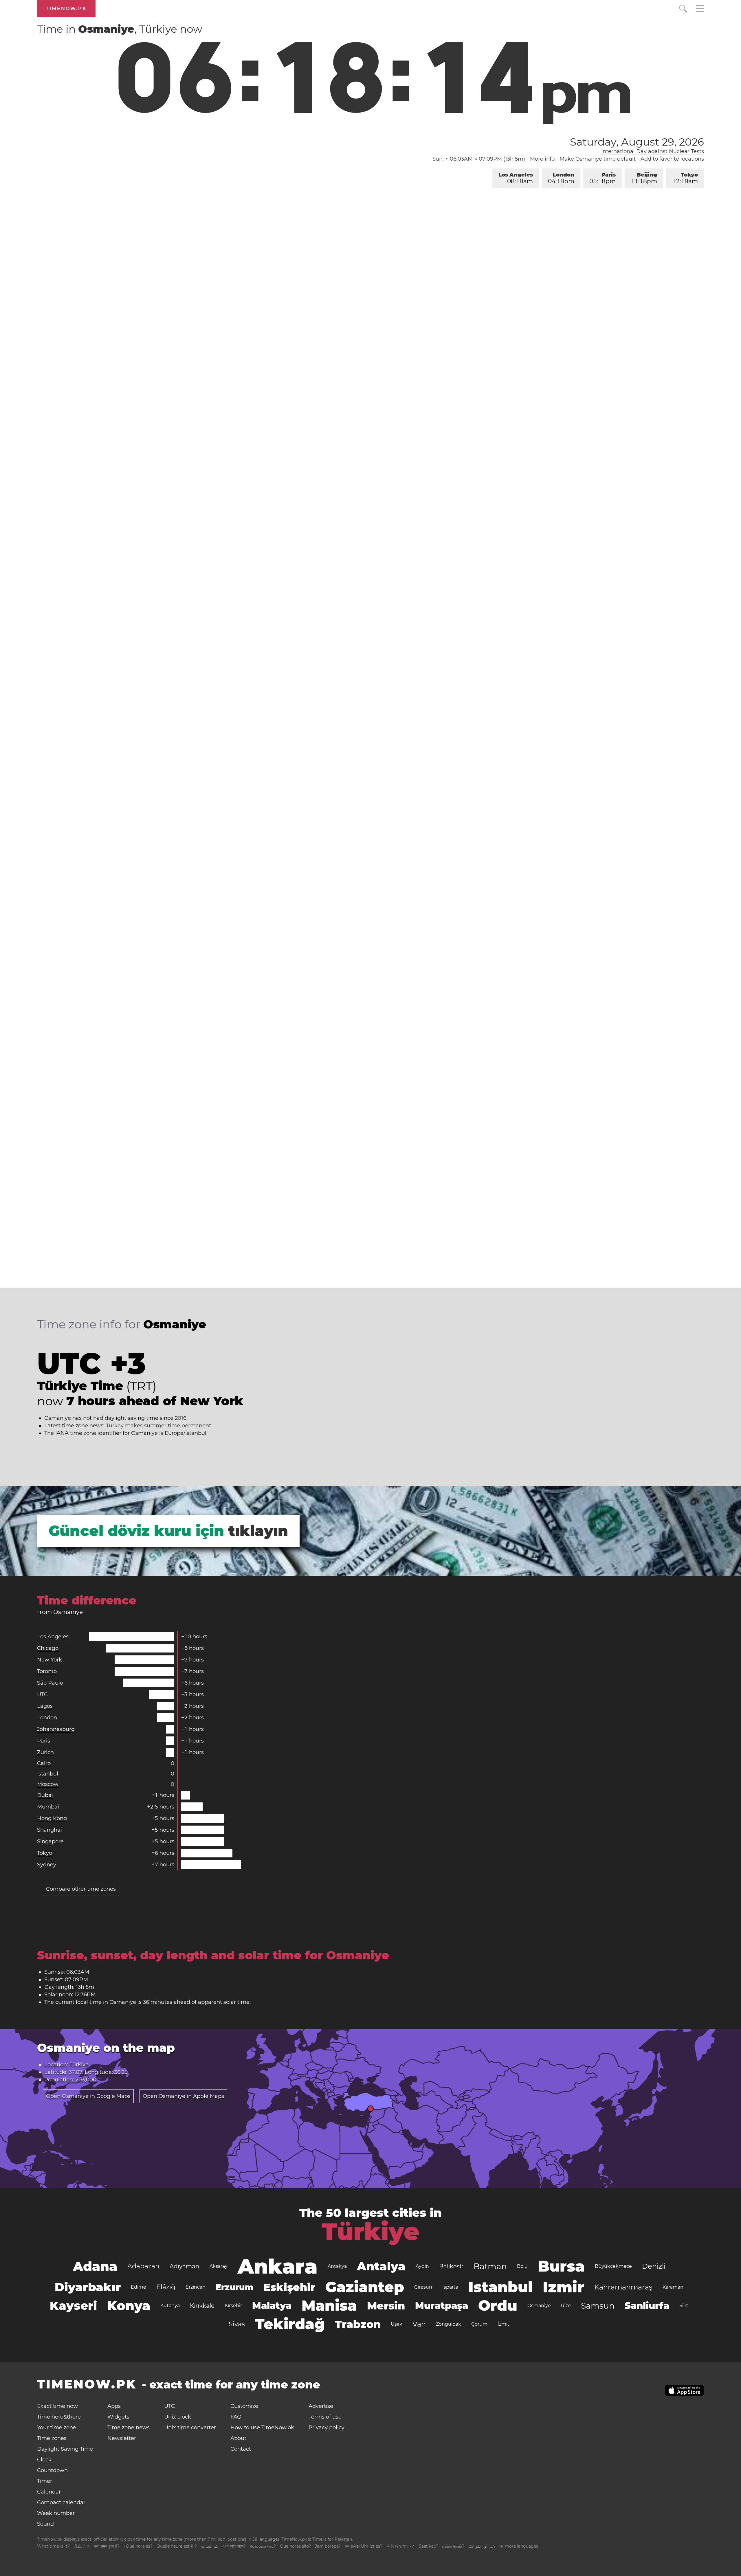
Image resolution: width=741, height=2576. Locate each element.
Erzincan (196, 2287)
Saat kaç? (429, 2546)
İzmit (504, 2324)
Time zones (52, 2438)
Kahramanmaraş (623, 2287)
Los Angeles (516, 178)
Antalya (381, 2266)
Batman (490, 2266)
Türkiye (370, 2232)
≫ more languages (519, 2546)
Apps (114, 2406)
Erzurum (234, 2287)
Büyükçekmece (613, 2266)
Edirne (139, 2287)
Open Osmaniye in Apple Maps (183, 2096)
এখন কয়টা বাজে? (234, 2546)
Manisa (329, 2306)
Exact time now (57, 2406)
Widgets (118, 2417)
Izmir (563, 2287)
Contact (241, 2449)
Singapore (50, 1841)
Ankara (278, 2266)
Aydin (422, 2266)
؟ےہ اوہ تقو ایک (482, 2546)
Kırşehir (233, 2306)
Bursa (561, 2266)
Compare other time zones (81, 1889)
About (238, 2438)
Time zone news (129, 2428)
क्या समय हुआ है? (107, 2546)
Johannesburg (56, 1729)
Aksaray (219, 2266)
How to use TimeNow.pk (262, 2428)
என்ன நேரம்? (453, 2546)
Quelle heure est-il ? (177, 2546)
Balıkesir (451, 2266)
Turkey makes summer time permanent (158, 1426)
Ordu (498, 2306)
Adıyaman (185, 2266)
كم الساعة (210, 2546)
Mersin (386, 2306)
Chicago (48, 1648)
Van (419, 2324)
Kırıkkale (202, 2306)
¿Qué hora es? (138, 2546)
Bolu (522, 2266)
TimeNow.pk (66, 9)
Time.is (319, 2539)
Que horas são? (295, 2546)
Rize (566, 2306)
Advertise (321, 2406)
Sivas (237, 2324)
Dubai (45, 1795)
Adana (95, 2266)
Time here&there (59, 2417)
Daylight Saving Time (65, 2449)
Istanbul (48, 1774)
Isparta (450, 2287)
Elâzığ (166, 2287)
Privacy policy (327, 2428)
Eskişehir (289, 2287)
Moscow (48, 1784)
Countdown (52, 2470)
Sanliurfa (647, 2306)
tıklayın (258, 1531)
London (561, 178)
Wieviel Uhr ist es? (364, 2546)
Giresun (423, 2287)
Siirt (684, 2306)
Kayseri (73, 2306)
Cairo (44, 1763)
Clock (44, 2460)
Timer (45, 2481)
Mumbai (48, 1807)
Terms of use (325, 2417)
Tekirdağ (290, 2324)
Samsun (598, 2306)
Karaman (673, 2287)
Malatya (272, 2306)
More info (542, 159)
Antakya (337, 2266)
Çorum (479, 2324)
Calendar (49, 2492)
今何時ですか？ (401, 2546)
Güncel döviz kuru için (136, 1531)
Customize (244, 2406)
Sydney (47, 1865)
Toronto (47, 1671)
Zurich (45, 1752)
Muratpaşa (442, 2306)
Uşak (397, 2324)
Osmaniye (539, 2306)
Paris (602, 178)
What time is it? (53, 2546)
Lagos (45, 1706)
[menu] (700, 9)
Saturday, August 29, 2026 (637, 142)
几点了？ (82, 2546)
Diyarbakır (88, 2287)
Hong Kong (52, 1818)
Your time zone (57, 2428)
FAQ (236, 2417)
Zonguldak (449, 2324)
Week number (56, 2513)
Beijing (644, 178)
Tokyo (685, 178)
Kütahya (170, 2306)
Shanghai (49, 1830)
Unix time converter (190, 2428)
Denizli (654, 2266)
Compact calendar (61, 2502)
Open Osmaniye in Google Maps (88, 2096)
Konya (129, 2306)
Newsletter (122, 2438)
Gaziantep (365, 2287)
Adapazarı (143, 2266)
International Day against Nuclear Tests (653, 151)
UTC (42, 1694)
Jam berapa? (328, 2546)
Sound (45, 2524)
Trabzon (358, 2324)
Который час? (263, 2546)
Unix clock (178, 2417)
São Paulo (50, 1683)
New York (49, 1660)
